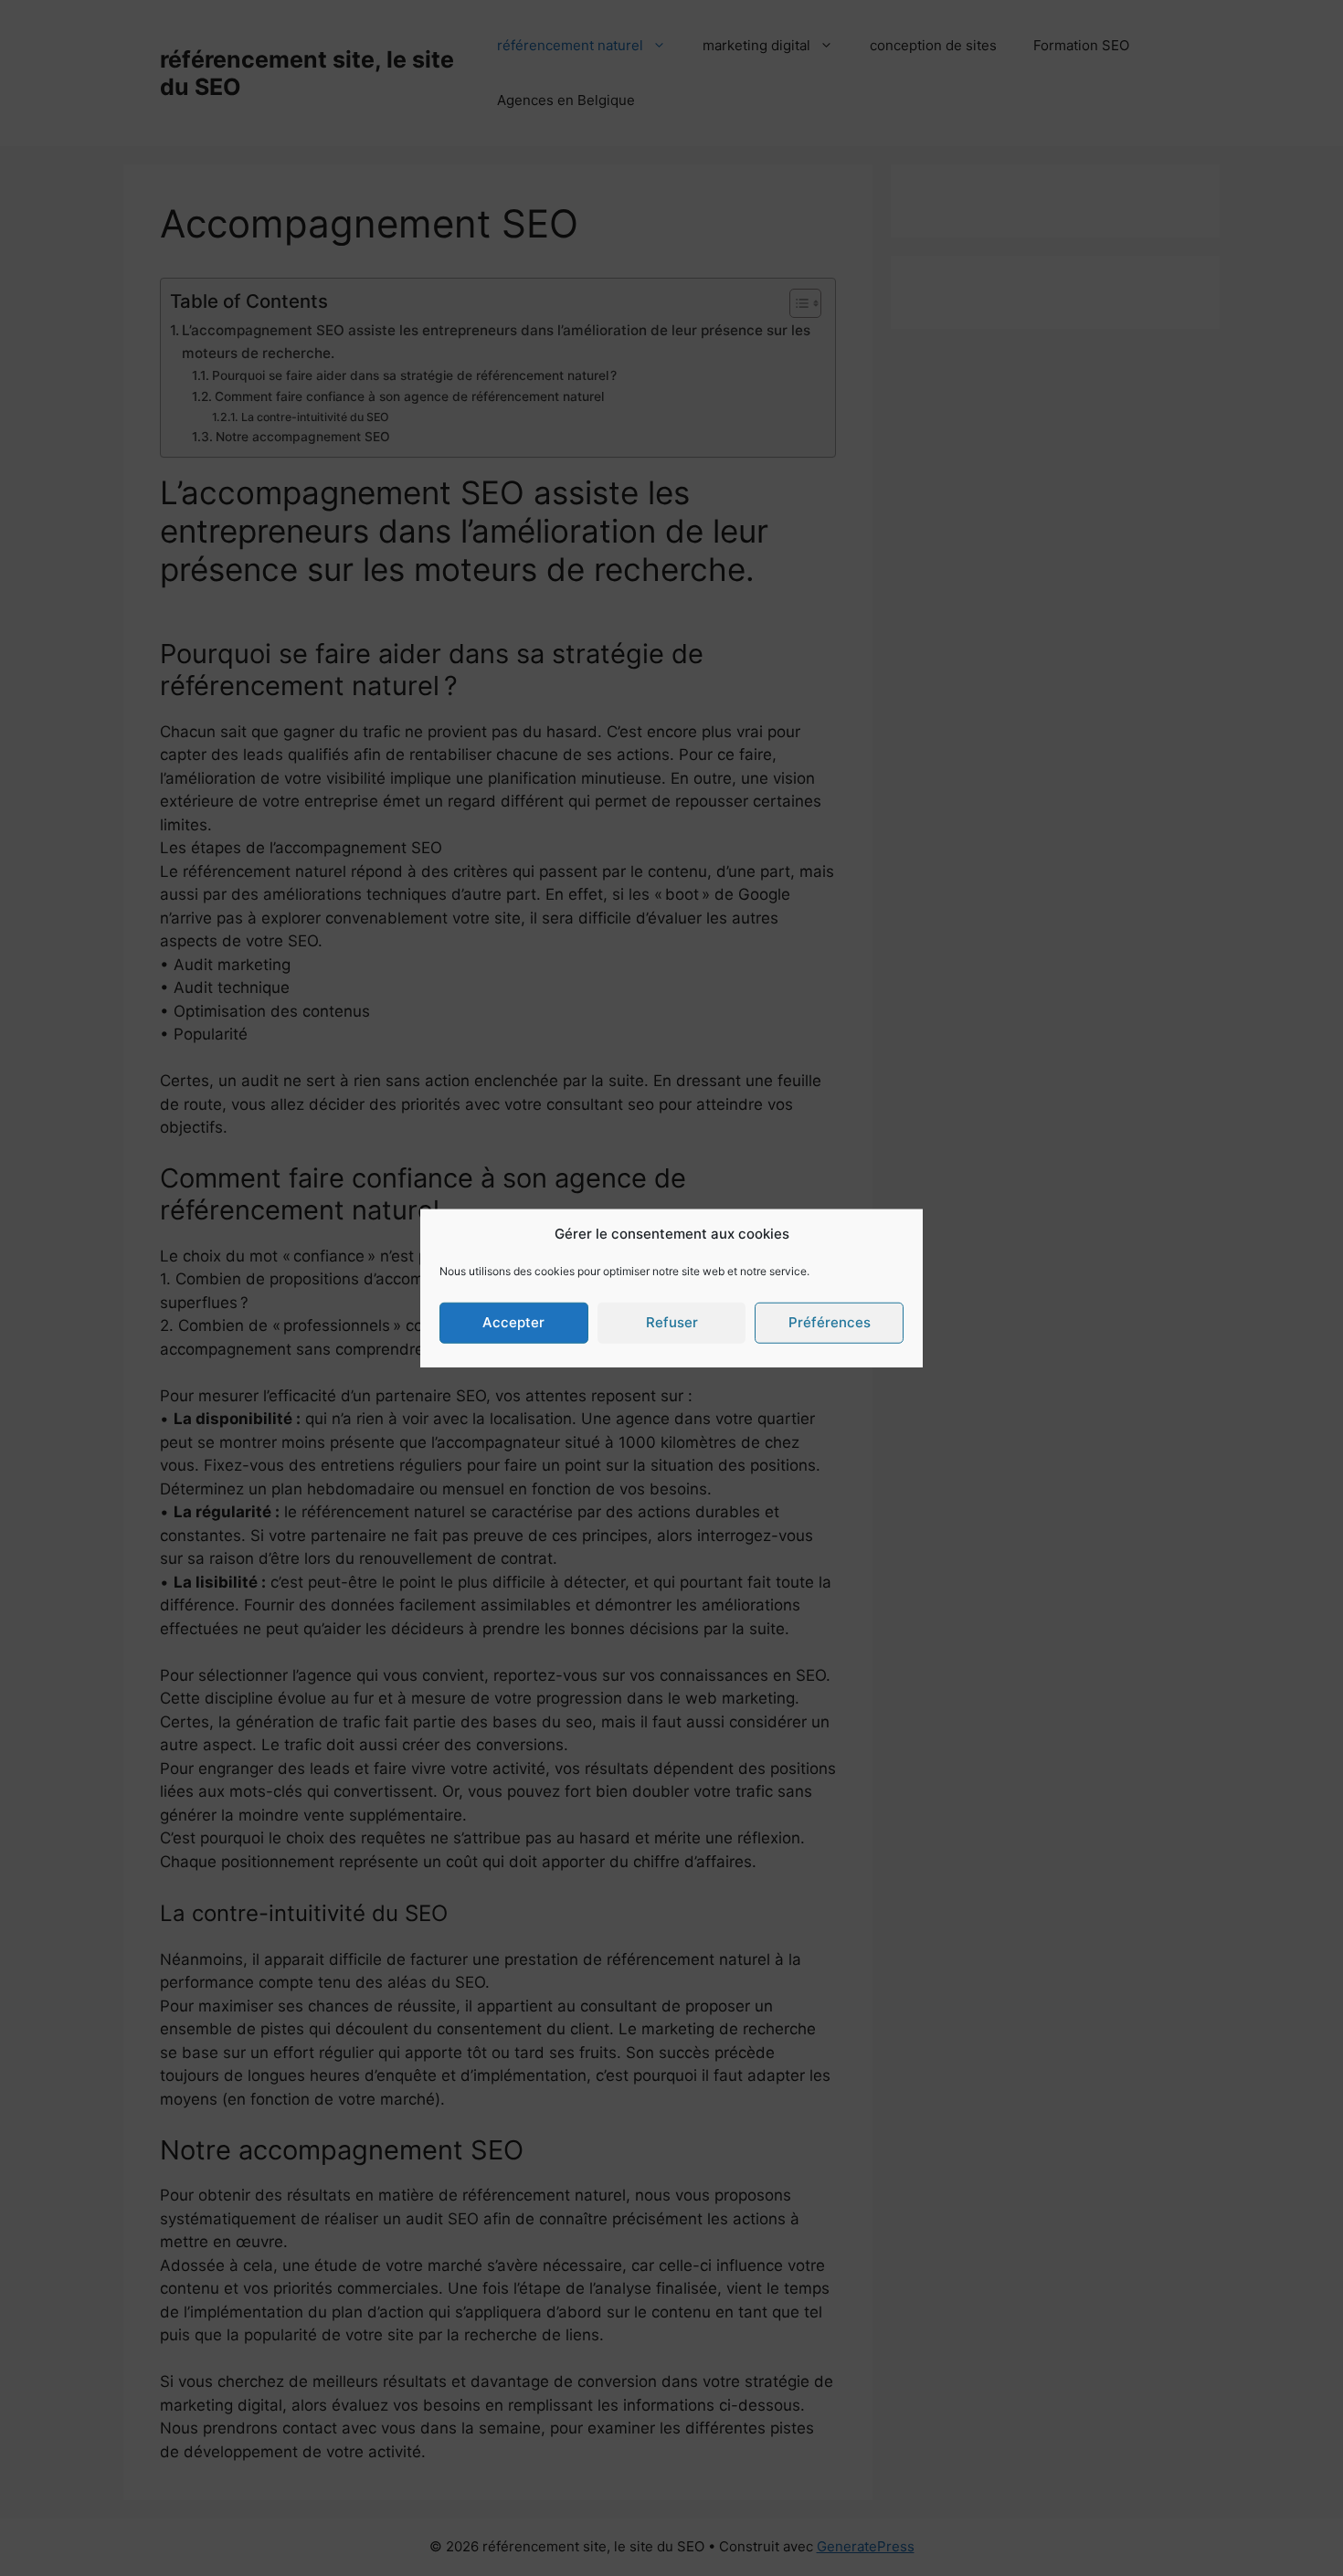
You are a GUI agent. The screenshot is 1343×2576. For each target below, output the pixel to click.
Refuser (672, 1322)
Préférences (830, 1322)
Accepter (513, 1322)
